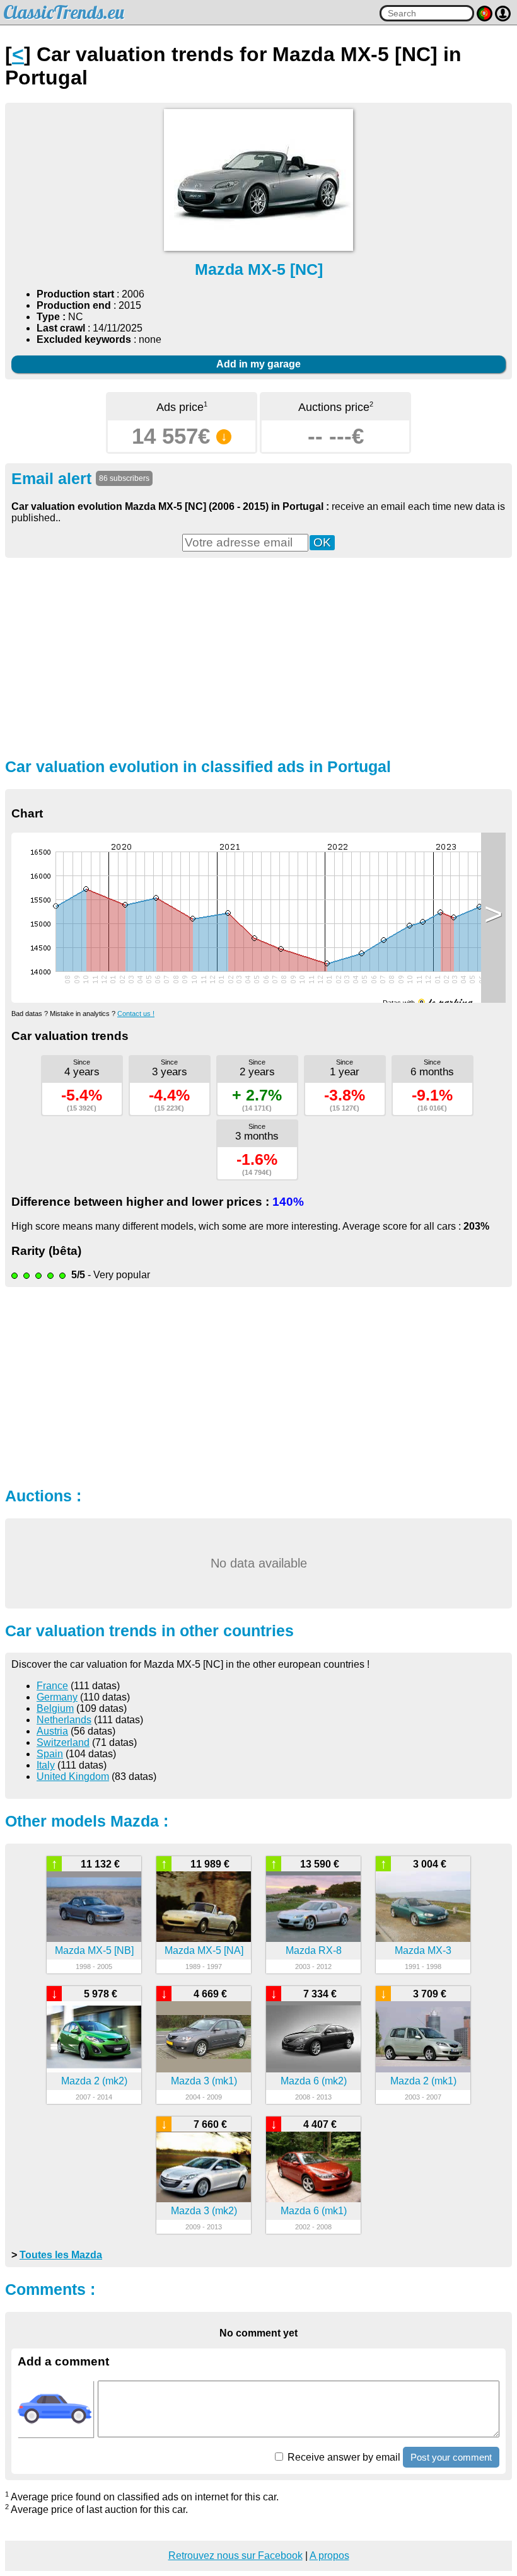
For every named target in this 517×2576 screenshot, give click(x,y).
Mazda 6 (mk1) (314, 2211)
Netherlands (64, 1720)
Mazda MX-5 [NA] (204, 1950)
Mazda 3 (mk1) (204, 2081)
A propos (329, 2556)
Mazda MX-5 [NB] (94, 1950)
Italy (46, 1765)
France (52, 1686)
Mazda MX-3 (423, 1950)
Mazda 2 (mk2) (94, 2081)
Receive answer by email (343, 2457)
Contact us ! (136, 1014)
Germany (57, 1697)
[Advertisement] (258, 656)
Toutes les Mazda (61, 2255)
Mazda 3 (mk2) (204, 2211)
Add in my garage (258, 364)
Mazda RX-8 (314, 1950)
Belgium (55, 1708)
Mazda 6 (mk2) (314, 2081)
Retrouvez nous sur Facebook (235, 2556)
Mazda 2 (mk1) (423, 2081)
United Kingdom (73, 1776)
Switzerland (63, 1742)
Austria (52, 1731)
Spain (50, 1754)
